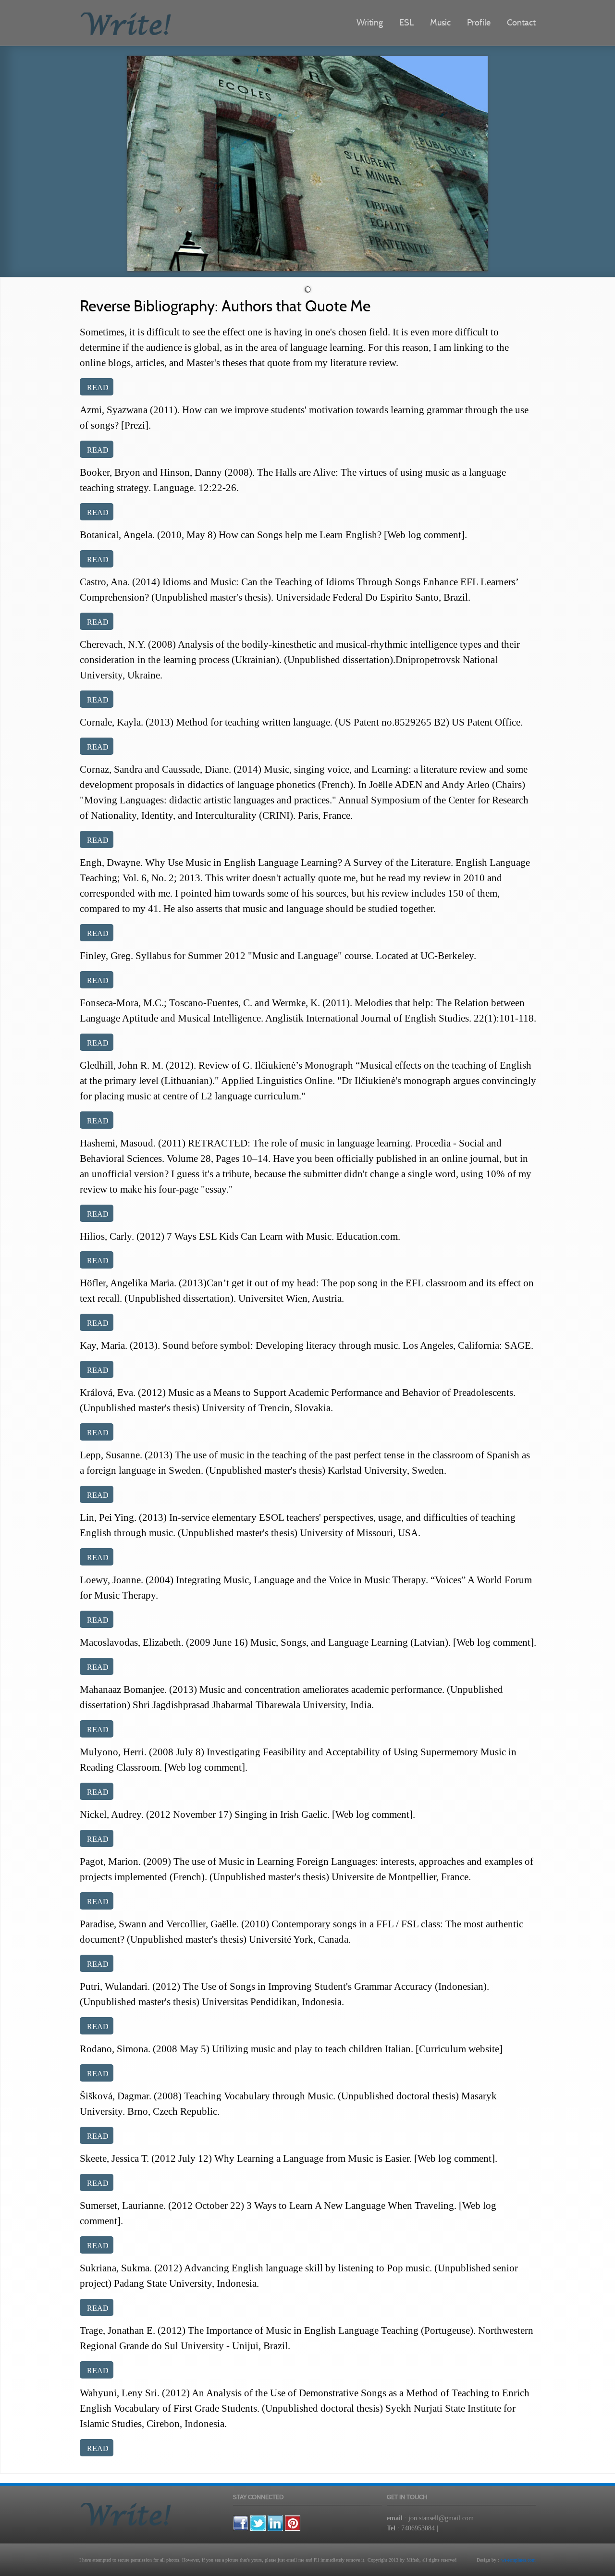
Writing (370, 22)
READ (98, 388)
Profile (479, 22)
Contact (521, 22)
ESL (406, 22)
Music (440, 22)
